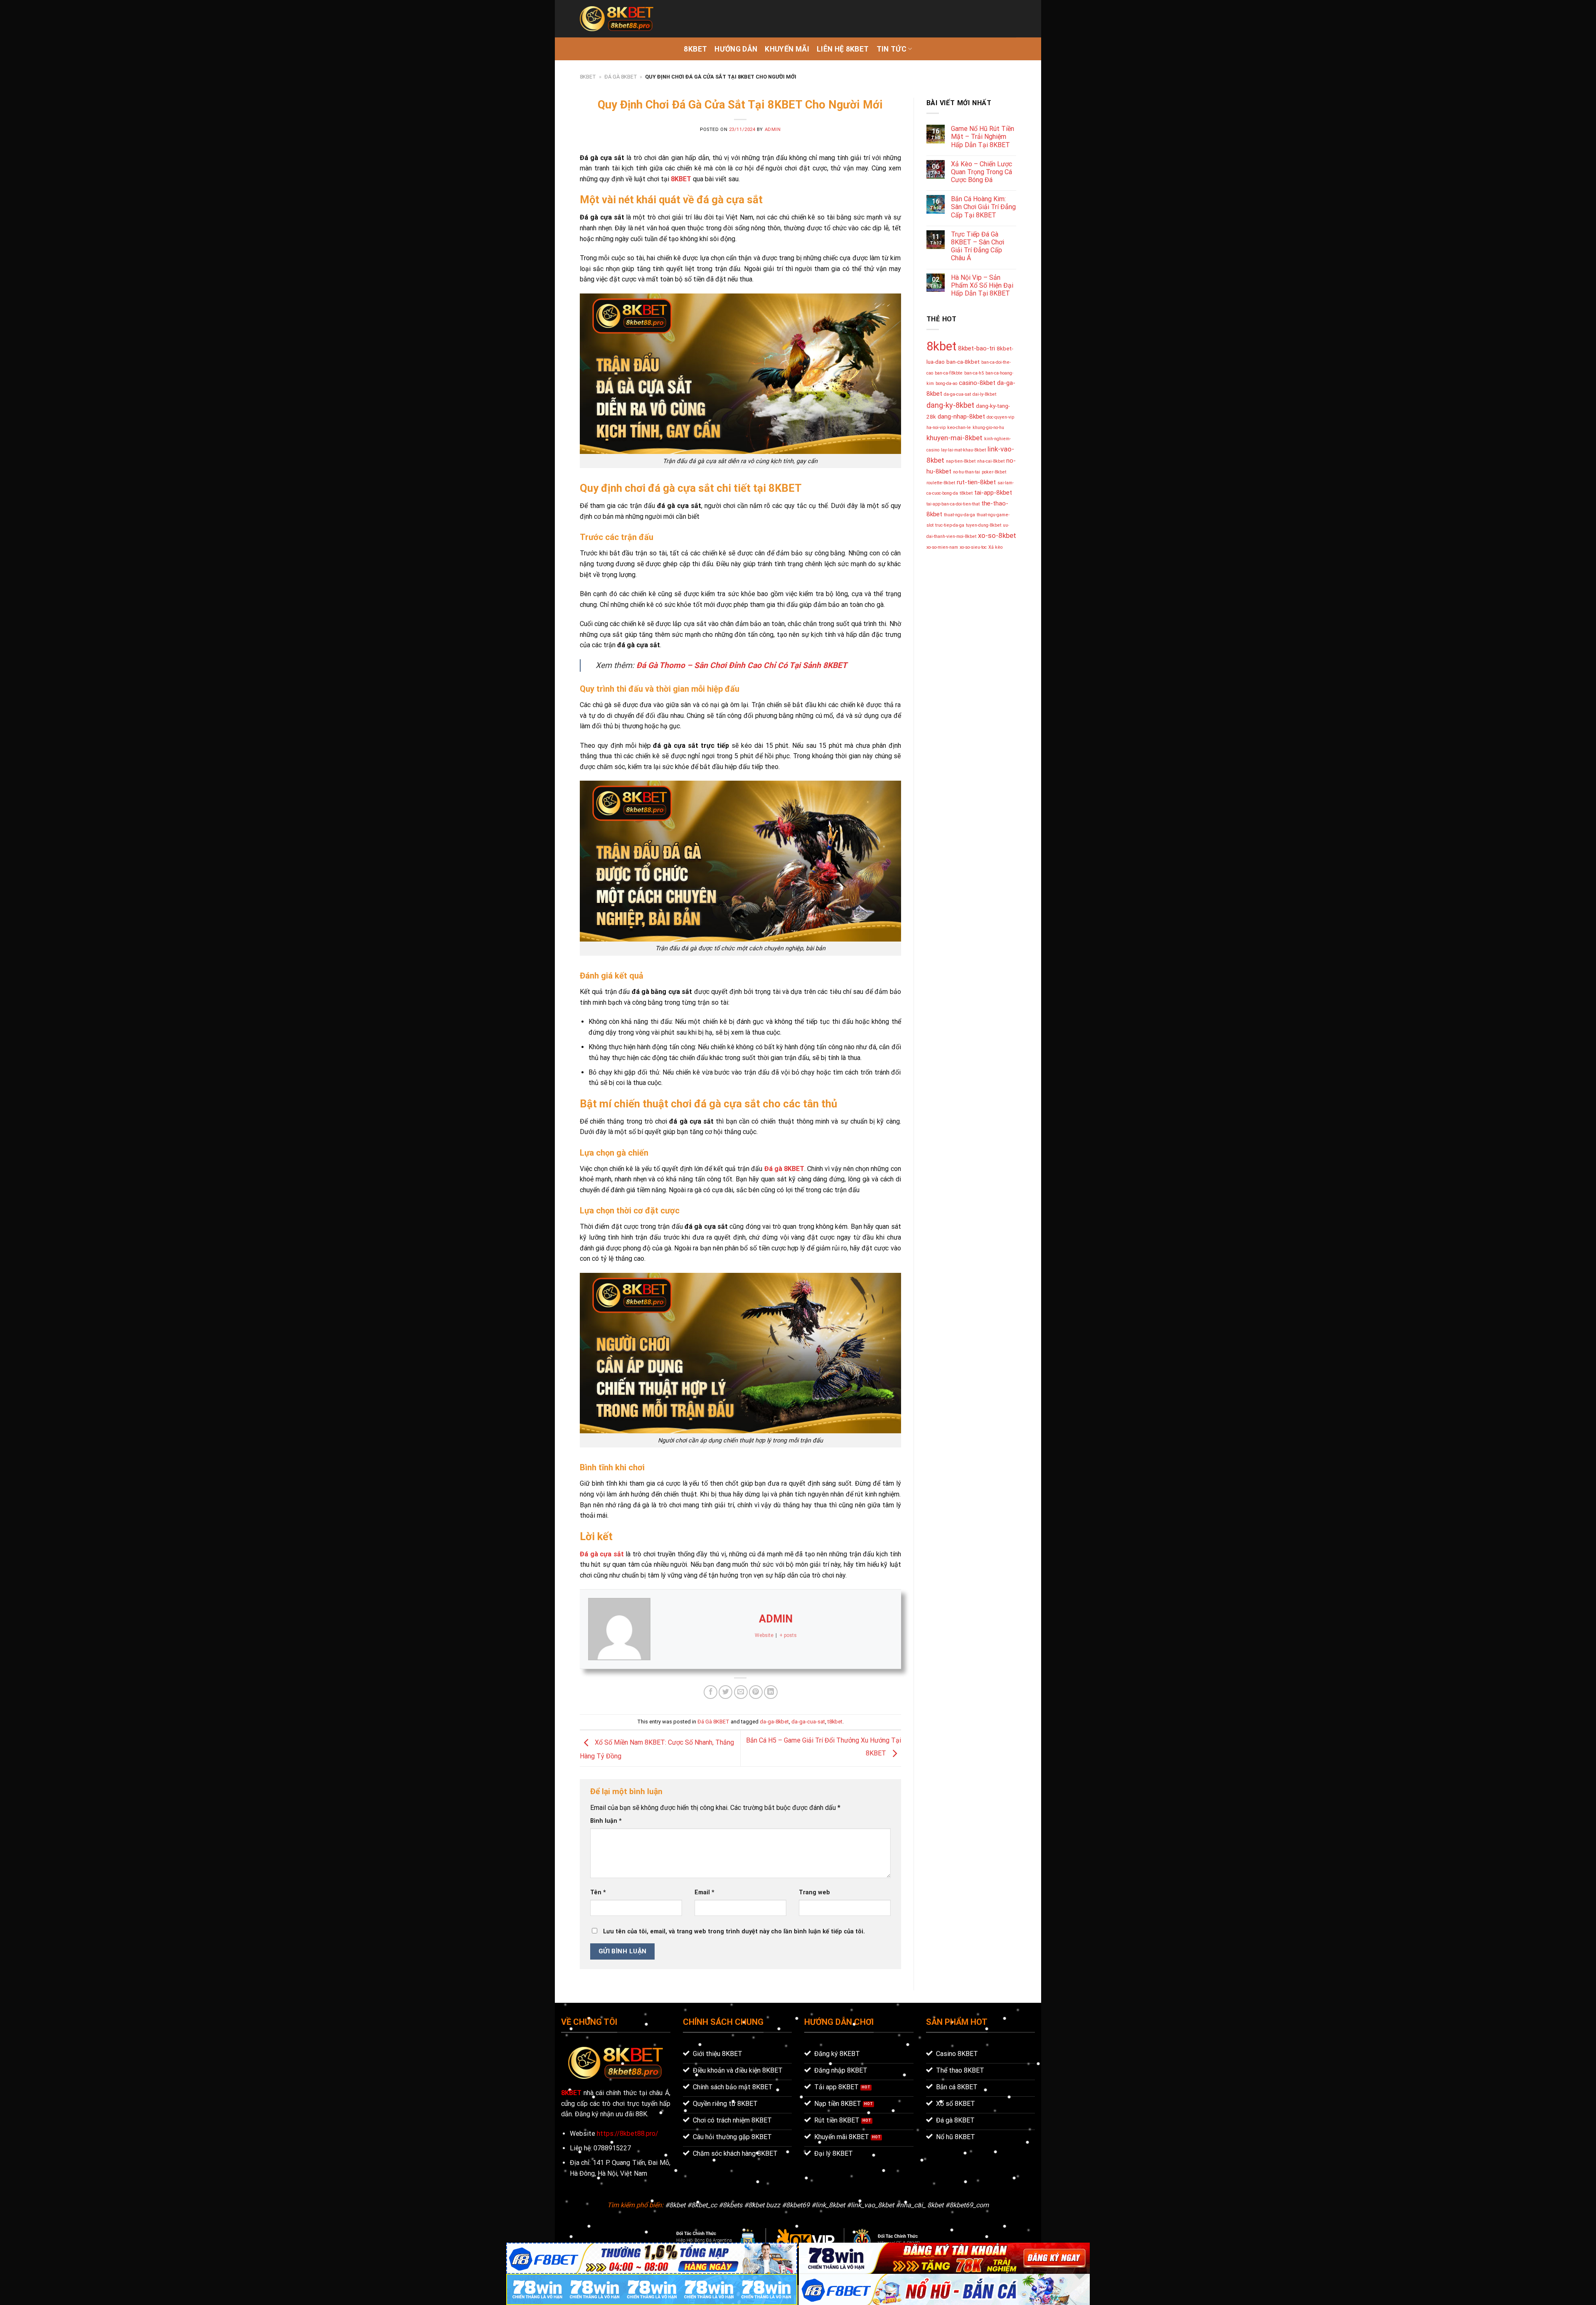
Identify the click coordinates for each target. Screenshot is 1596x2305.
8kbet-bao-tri (977, 348)
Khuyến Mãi (787, 49)
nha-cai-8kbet (991, 461)
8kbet (941, 346)
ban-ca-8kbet (963, 362)
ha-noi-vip (936, 428)
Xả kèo (995, 547)
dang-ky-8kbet (950, 405)
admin (773, 129)
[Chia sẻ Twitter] (725, 1692)
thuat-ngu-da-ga (959, 515)
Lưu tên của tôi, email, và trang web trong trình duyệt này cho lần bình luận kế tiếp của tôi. (734, 1932)
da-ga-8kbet (774, 1722)
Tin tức (892, 49)
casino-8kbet (977, 383)
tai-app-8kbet (993, 493)
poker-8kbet (994, 472)
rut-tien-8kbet (976, 482)
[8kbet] (617, 19)
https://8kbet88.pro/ (628, 2134)
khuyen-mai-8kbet (954, 438)
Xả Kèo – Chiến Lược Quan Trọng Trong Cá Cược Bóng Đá (981, 172)
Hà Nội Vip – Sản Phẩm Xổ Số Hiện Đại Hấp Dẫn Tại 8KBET (982, 285)
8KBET (695, 49)
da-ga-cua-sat (808, 1722)
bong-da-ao (946, 383)
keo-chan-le (959, 428)
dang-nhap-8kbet (961, 417)
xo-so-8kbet (997, 535)
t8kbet (835, 1722)
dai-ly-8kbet (984, 394)
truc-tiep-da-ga (950, 525)
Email (704, 1892)
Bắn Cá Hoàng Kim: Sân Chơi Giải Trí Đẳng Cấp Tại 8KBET (983, 207)
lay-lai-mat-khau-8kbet (963, 450)
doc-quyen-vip (1000, 417)
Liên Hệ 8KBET (843, 49)
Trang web (814, 1892)
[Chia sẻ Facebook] (711, 1692)
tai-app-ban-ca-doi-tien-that (953, 504)
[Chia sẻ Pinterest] (756, 1692)
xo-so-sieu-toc (973, 547)
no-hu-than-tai (967, 472)
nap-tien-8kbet (961, 461)
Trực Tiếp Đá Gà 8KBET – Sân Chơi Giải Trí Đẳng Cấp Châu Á (978, 246)
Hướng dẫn (736, 49)
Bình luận (606, 1821)
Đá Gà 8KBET (621, 77)
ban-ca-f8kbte (949, 373)
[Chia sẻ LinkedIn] (771, 1692)
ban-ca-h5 (974, 373)
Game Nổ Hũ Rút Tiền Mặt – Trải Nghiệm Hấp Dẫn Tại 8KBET (983, 137)
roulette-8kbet (941, 483)
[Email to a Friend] (741, 1692)
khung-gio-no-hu (988, 428)
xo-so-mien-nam (942, 547)
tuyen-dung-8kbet (984, 525)
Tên (598, 1892)
